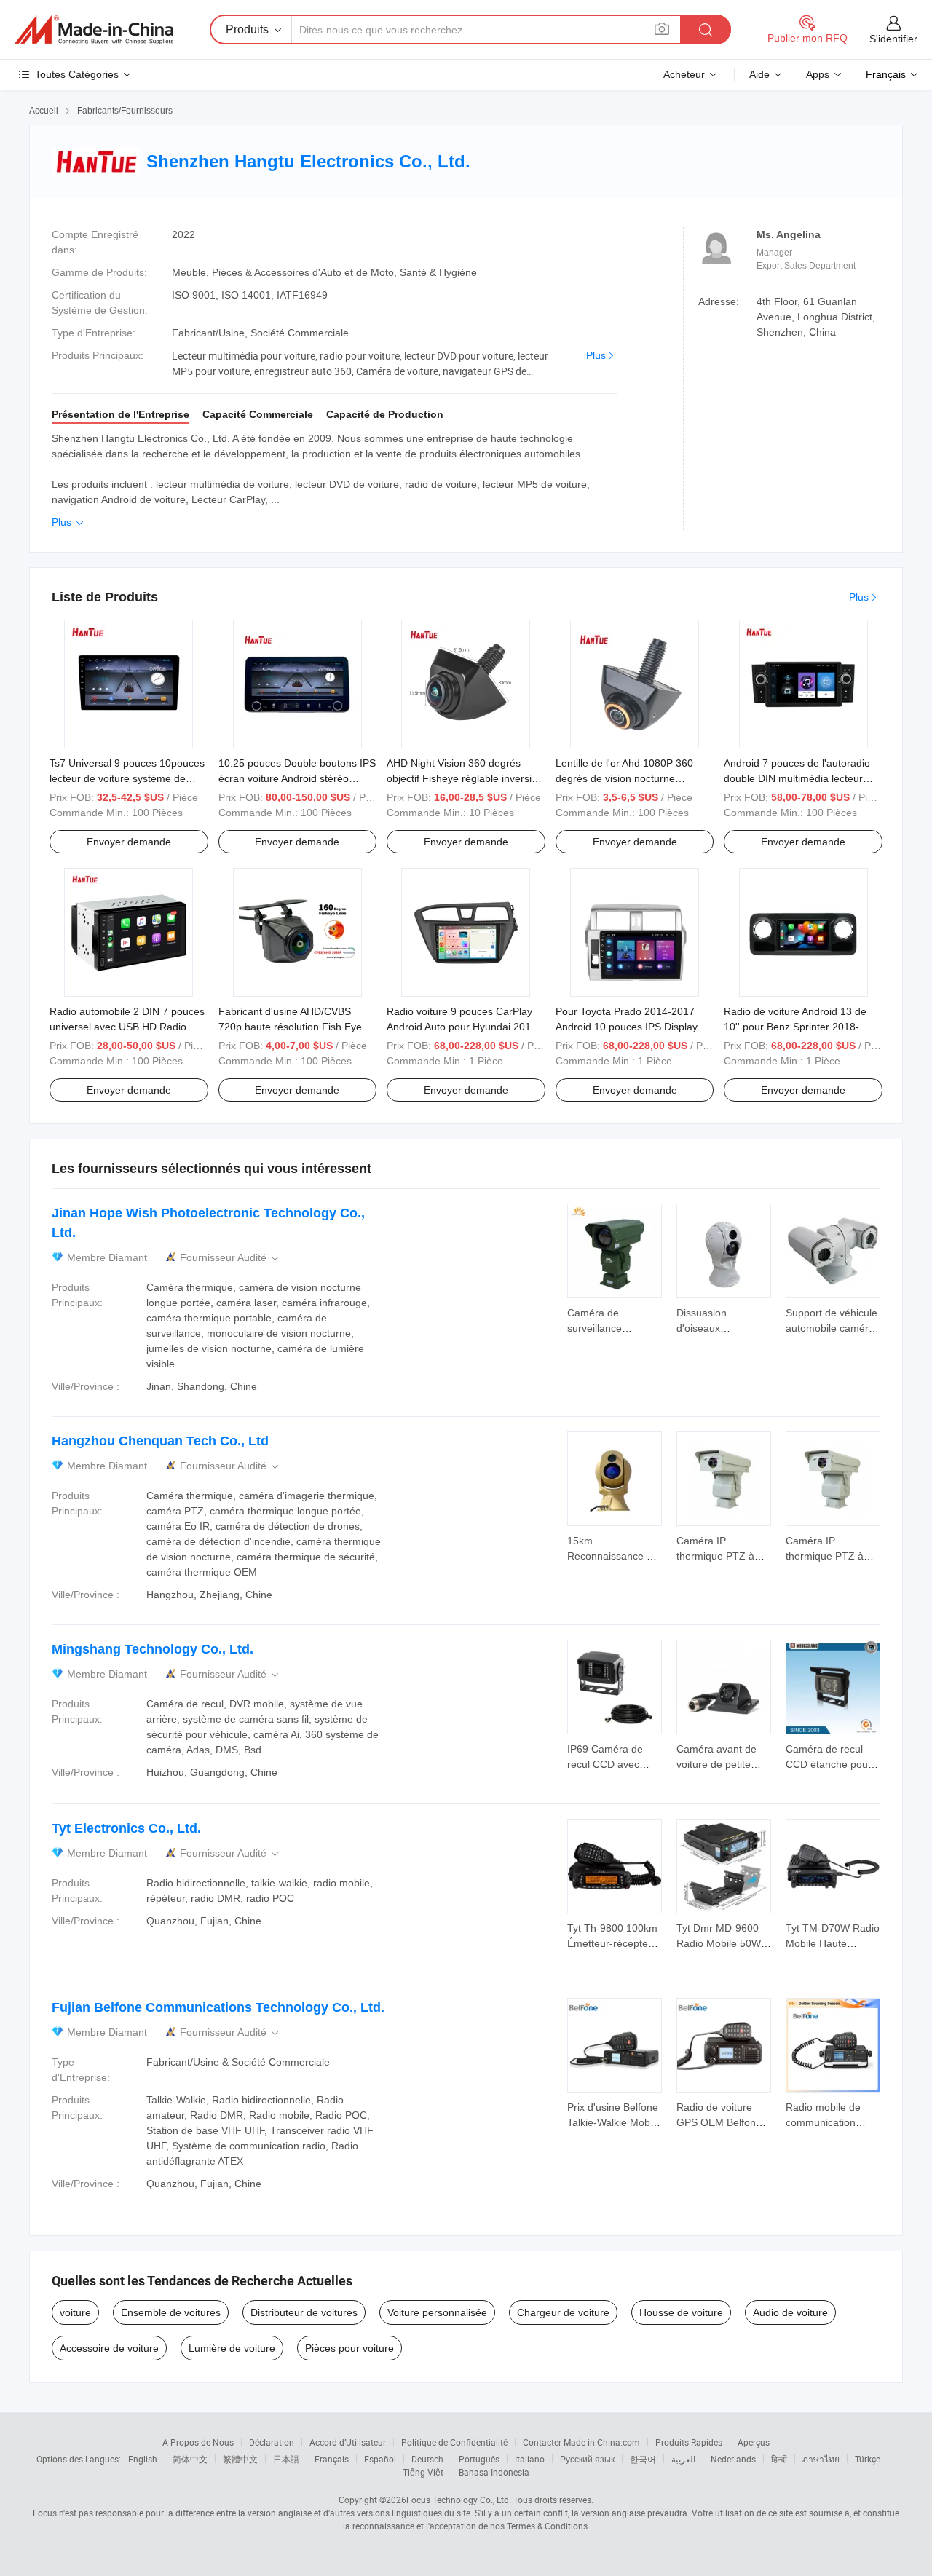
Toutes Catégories (77, 74)
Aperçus (754, 2442)
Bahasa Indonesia (494, 2472)
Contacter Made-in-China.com (581, 2442)
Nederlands (733, 2459)
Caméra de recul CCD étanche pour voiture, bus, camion (832, 1764)
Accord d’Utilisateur (348, 2442)
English (143, 2459)
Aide (759, 74)
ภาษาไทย (821, 2459)
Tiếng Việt (423, 2472)
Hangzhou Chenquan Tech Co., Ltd (160, 1441)
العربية (683, 2459)
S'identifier (893, 39)
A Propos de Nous (198, 2442)
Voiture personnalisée (437, 2312)
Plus (596, 355)
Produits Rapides (689, 2442)
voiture (75, 2312)
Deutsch (427, 2459)
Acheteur (684, 74)
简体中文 (190, 2459)
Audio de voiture (790, 2312)
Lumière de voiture (232, 2348)
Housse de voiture (681, 2312)
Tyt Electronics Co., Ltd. (126, 1828)
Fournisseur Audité (230, 1258)
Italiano (530, 2459)
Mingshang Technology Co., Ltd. (153, 1649)
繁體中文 (240, 2459)
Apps (818, 74)
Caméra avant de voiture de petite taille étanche (716, 1764)
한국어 (643, 2459)
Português (479, 2459)
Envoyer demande (129, 842)
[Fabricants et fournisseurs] (94, 30)
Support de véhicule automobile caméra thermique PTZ (832, 1328)
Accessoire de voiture (109, 2348)
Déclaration (272, 2442)
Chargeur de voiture (563, 2312)
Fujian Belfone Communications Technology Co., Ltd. (218, 2007)
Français (332, 2459)
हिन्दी (779, 2459)
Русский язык (587, 2459)
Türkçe (868, 2459)
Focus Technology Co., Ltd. (459, 2500)
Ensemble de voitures (171, 2312)
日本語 (286, 2459)
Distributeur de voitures (304, 2312)
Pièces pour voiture (349, 2348)
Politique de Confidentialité (454, 2442)
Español (380, 2459)
